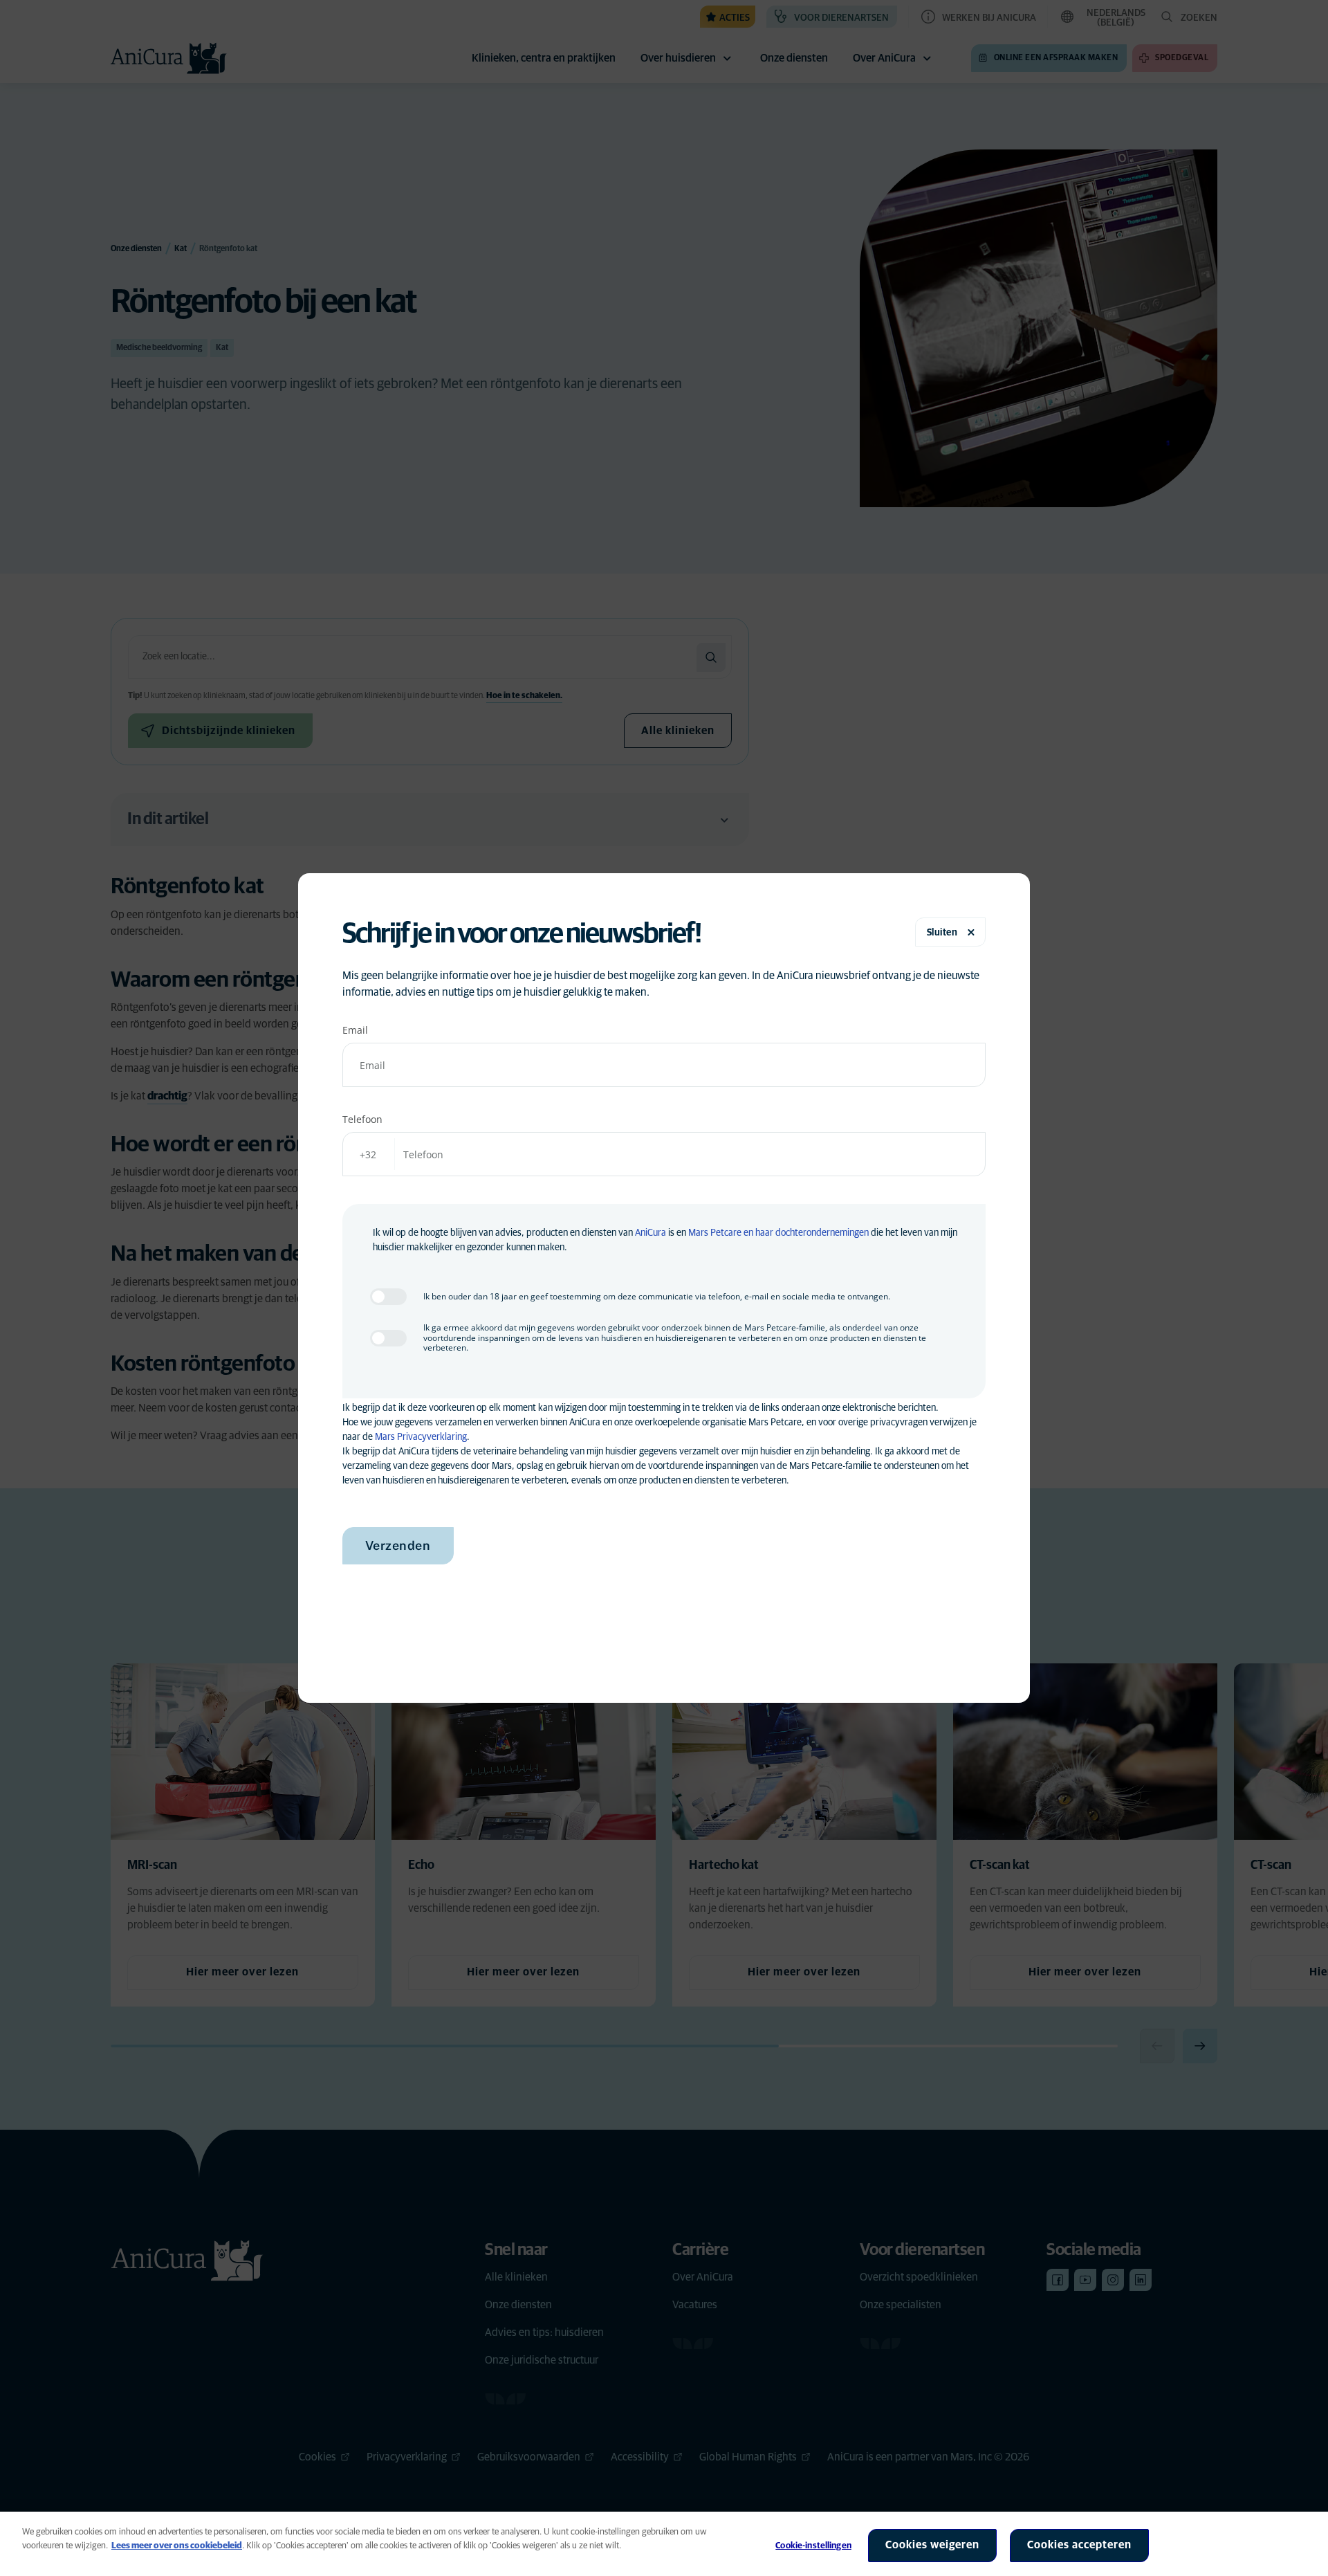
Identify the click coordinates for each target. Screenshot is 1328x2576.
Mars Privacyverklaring (421, 1437)
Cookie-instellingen (813, 2546)
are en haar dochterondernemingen (800, 1233)
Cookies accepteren (1079, 2545)
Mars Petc (708, 1233)
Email (355, 1030)
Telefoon (362, 1119)
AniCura (651, 1233)
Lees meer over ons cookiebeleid (177, 2546)
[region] (664, 2544)
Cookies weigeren (932, 2545)
